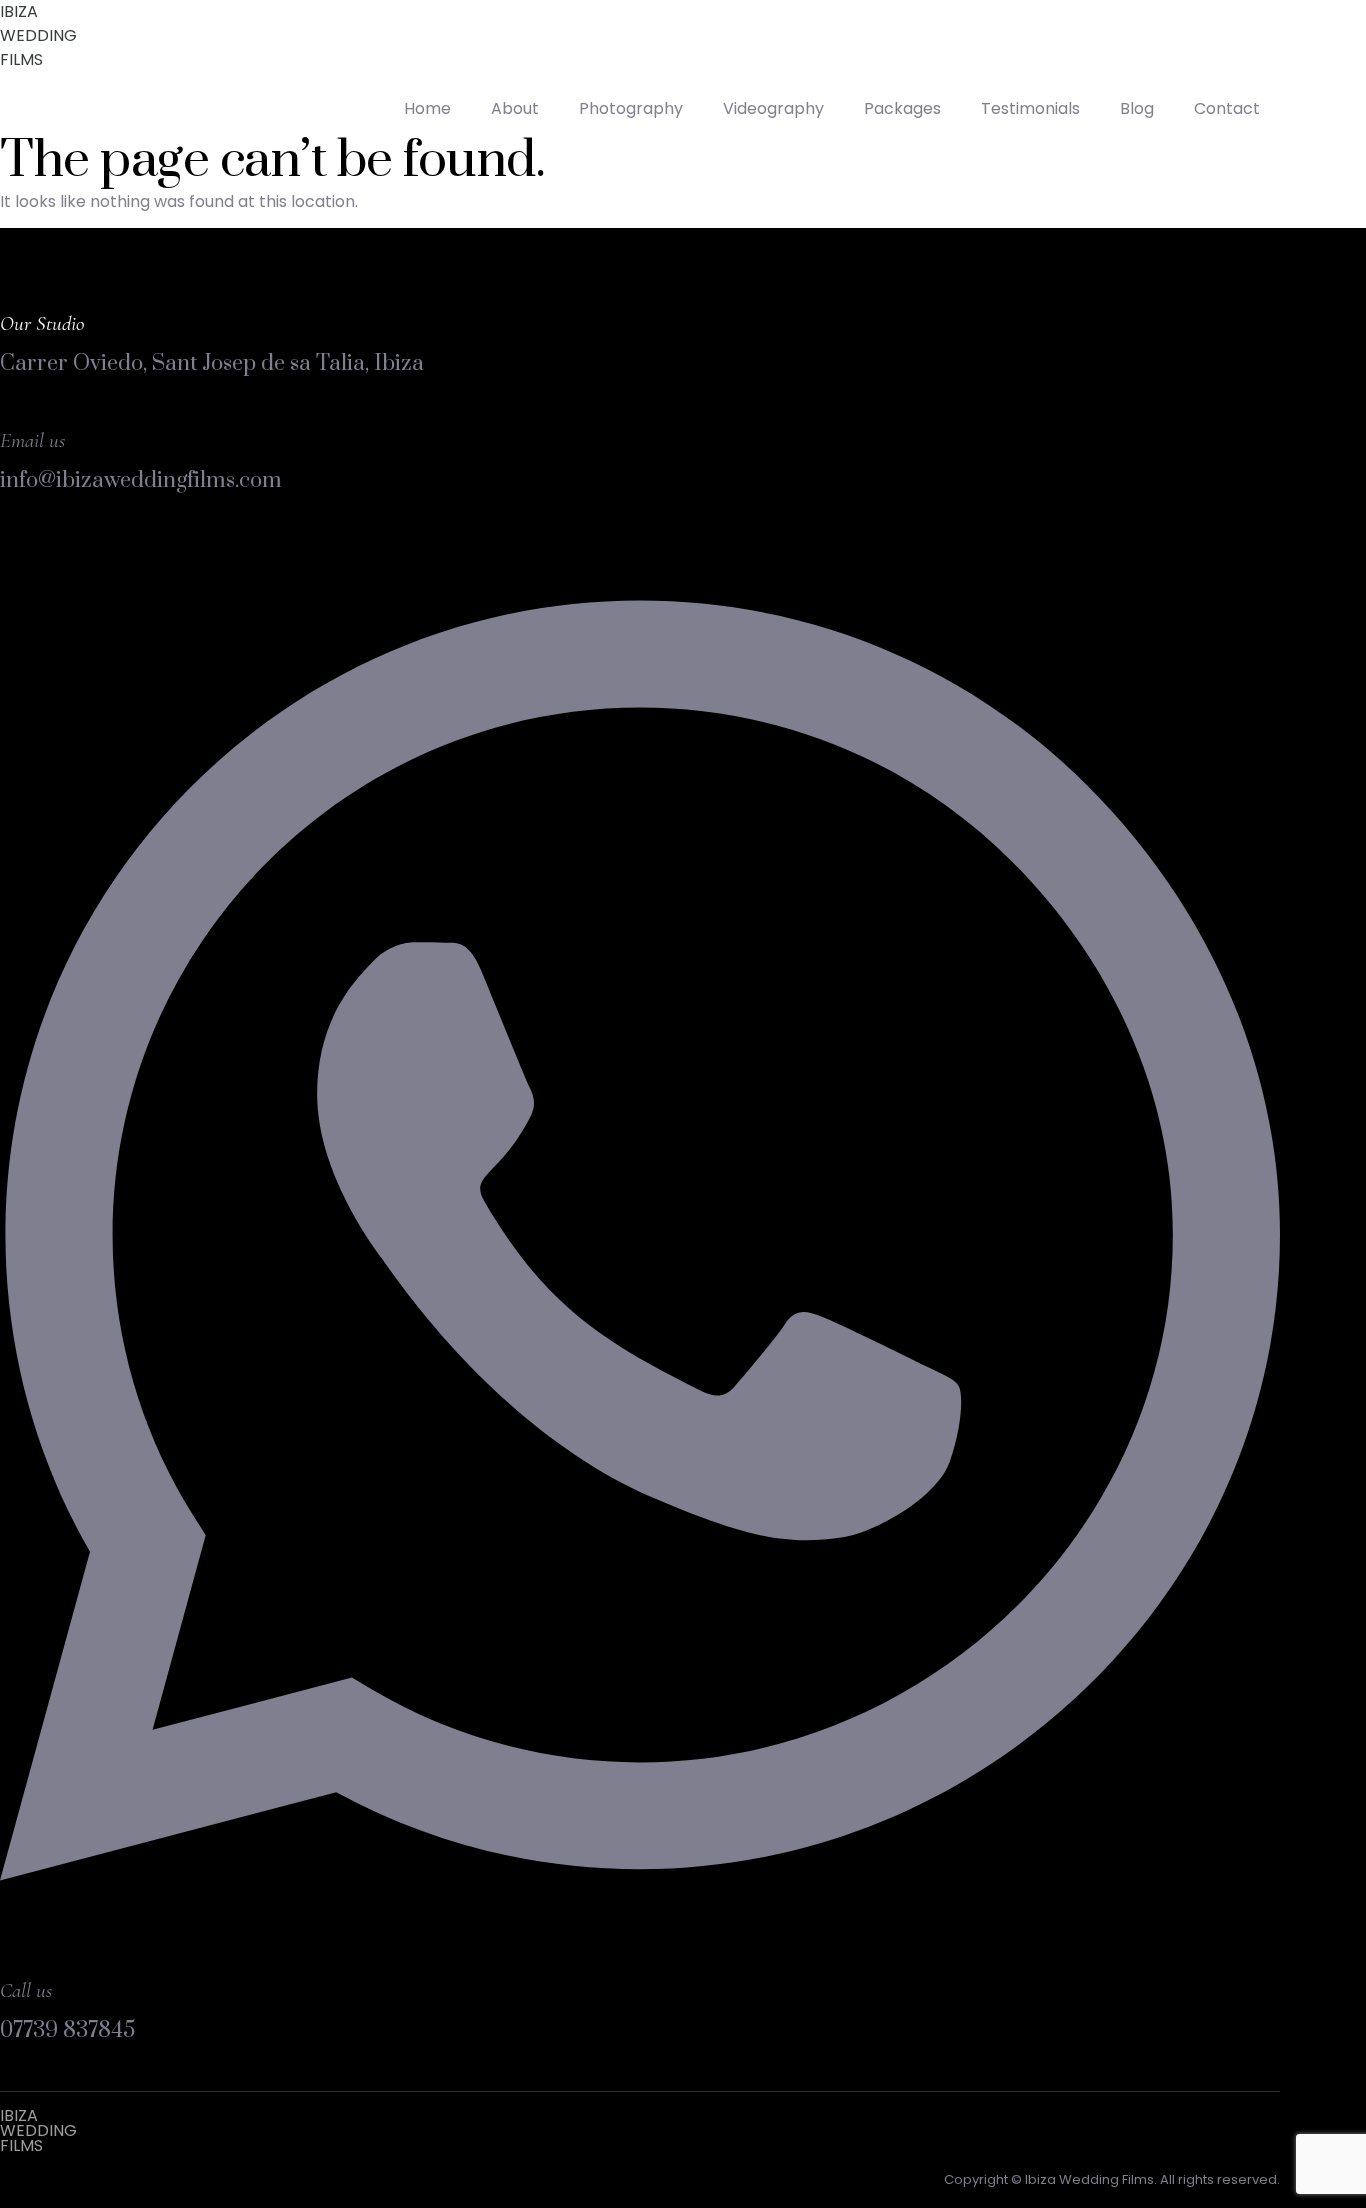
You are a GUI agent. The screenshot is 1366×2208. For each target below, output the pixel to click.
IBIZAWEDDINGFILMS (38, 35)
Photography (631, 108)
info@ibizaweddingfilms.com (141, 480)
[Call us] (640, 1959)
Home (427, 108)
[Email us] (13, 409)
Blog (1137, 108)
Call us (26, 1990)
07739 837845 (67, 2030)
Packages (902, 108)
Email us (32, 440)
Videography (773, 108)
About (515, 108)
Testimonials (1030, 108)
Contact (1227, 108)
